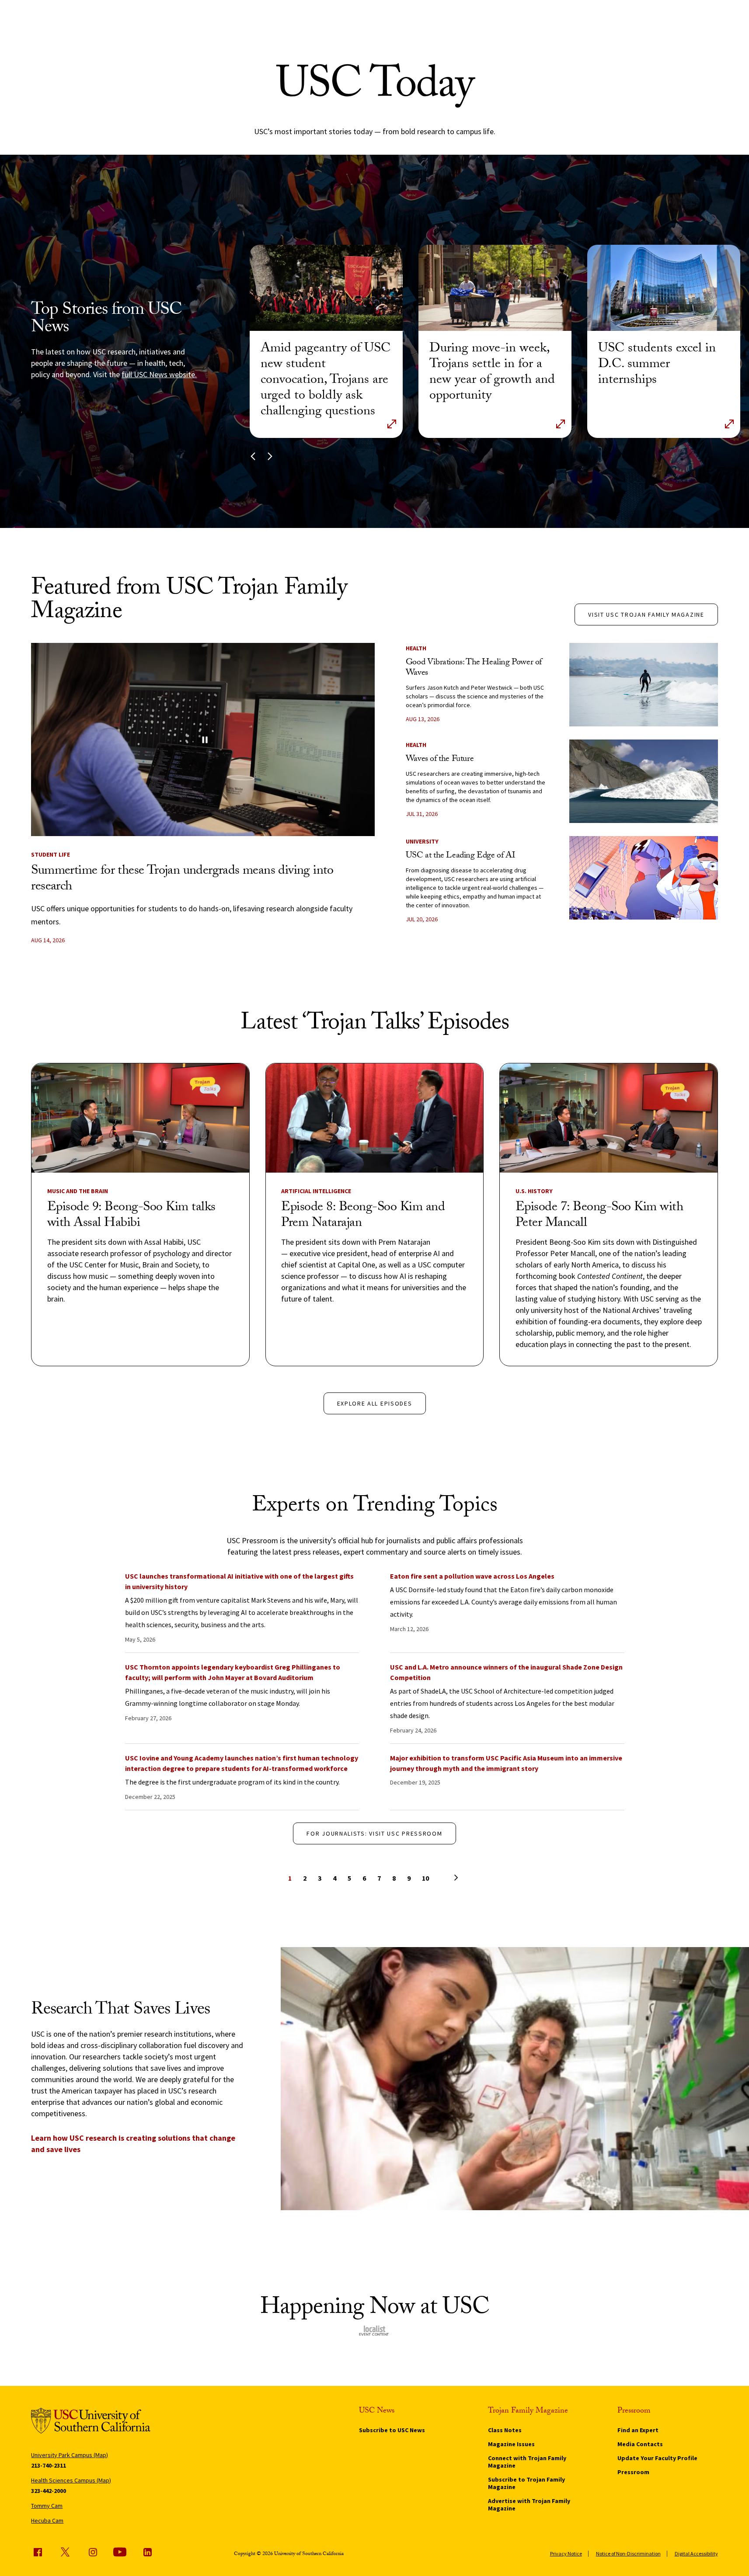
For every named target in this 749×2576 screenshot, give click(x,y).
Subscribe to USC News (392, 2430)
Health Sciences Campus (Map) (71, 2480)
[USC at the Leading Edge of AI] (644, 878)
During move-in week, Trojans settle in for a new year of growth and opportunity (492, 373)
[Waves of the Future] (644, 781)
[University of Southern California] (91, 2422)
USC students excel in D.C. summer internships (657, 365)
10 (425, 1878)
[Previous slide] (253, 457)
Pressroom (633, 2472)
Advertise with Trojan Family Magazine (529, 2505)
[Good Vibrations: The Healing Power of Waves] (644, 685)
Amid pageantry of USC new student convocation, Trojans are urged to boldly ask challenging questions (326, 381)
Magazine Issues (511, 2444)
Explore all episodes (375, 1403)
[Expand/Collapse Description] (392, 424)
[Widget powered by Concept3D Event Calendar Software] (374, 2331)
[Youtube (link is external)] (120, 2552)
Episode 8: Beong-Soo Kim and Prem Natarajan (363, 1216)
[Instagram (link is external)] (93, 2552)
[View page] (440, 1877)
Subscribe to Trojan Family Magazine (526, 2483)
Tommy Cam (47, 2506)
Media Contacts (640, 2444)
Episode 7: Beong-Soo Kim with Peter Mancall (599, 1216)
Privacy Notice (566, 2553)
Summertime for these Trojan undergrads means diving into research (182, 880)
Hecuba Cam (47, 2520)
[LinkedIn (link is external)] (147, 2552)
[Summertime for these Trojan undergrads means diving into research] (203, 739)
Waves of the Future (440, 760)
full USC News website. (159, 374)
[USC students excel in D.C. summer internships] (664, 288)
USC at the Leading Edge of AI (460, 856)
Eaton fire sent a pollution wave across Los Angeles (472, 1576)
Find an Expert (638, 2430)
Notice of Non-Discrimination (628, 2553)
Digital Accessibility (696, 2553)
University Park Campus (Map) (70, 2455)
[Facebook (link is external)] (38, 2552)
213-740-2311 (49, 2465)
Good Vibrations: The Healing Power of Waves (474, 668)
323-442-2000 (49, 2491)
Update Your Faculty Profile (657, 2458)
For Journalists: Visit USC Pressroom (374, 1833)
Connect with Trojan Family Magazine (527, 2462)
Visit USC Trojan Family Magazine (646, 614)
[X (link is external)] (65, 2552)
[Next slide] (270, 457)
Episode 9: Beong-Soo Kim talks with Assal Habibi (131, 1216)
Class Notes (505, 2430)
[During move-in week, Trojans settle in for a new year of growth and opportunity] (495, 288)
